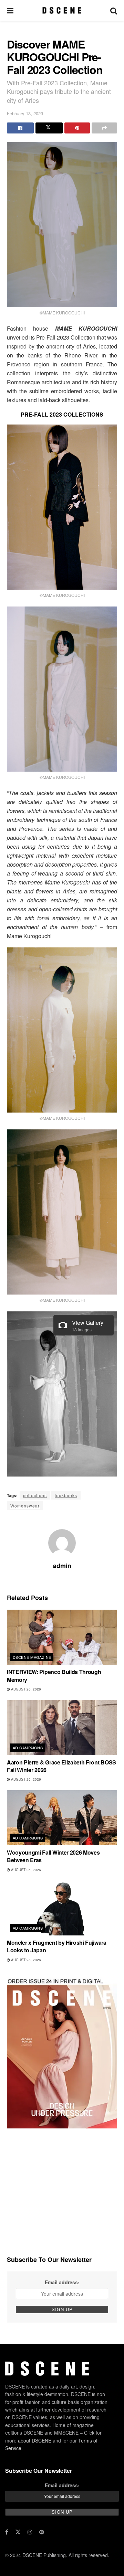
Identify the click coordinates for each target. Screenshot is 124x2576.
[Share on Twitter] (49, 128)
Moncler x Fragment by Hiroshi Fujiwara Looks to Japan (57, 1946)
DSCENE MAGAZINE (32, 1657)
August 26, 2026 (25, 1689)
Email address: (62, 2282)
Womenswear (25, 1506)
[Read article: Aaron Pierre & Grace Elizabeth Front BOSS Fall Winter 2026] (62, 1728)
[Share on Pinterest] (77, 128)
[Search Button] (114, 10)
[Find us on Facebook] (7, 2532)
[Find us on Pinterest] (42, 2532)
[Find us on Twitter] (18, 2532)
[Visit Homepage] (62, 10)
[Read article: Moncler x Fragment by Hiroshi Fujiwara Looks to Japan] (62, 1908)
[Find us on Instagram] (30, 2532)
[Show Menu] (10, 10)
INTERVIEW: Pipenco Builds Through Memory (54, 1676)
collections (35, 1495)
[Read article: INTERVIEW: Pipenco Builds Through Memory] (62, 1637)
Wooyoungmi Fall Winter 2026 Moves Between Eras (53, 1856)
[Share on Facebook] (20, 128)
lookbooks (66, 1495)
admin (62, 1566)
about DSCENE (35, 2440)
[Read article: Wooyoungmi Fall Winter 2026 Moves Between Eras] (62, 1818)
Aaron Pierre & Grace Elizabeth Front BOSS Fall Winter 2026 (61, 1766)
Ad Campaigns (28, 1748)
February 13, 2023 (25, 113)
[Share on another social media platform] (104, 128)
